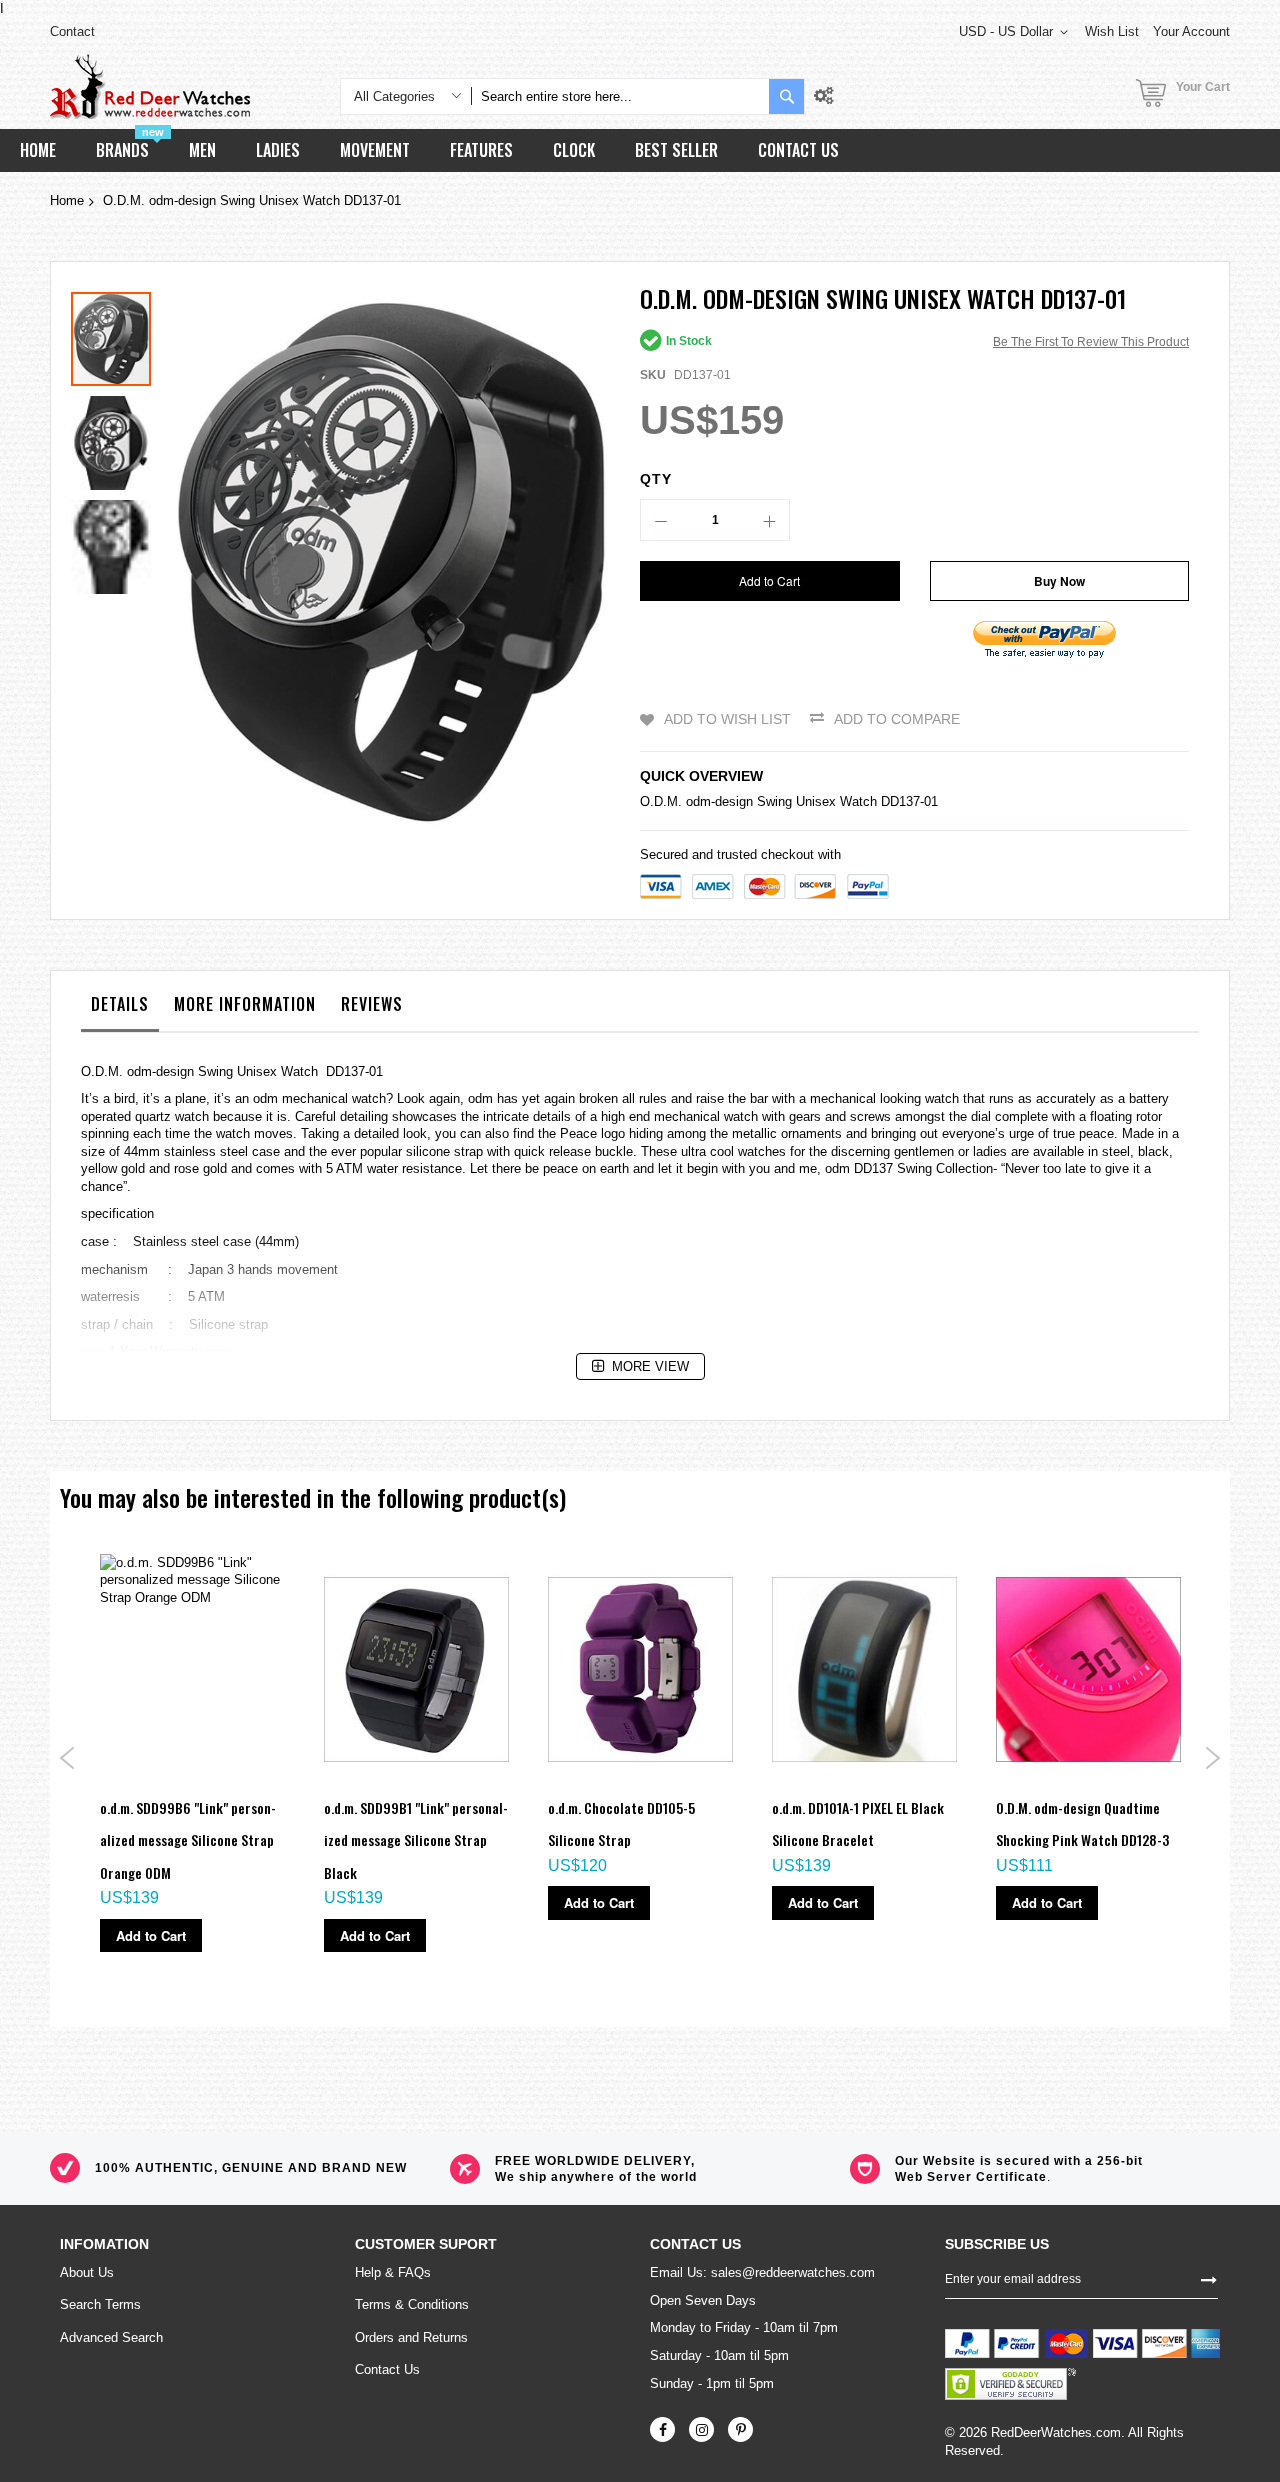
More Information (245, 1004)
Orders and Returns (411, 2337)
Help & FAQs (393, 2272)
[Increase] (769, 520)
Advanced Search (111, 2337)
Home (67, 200)
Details (120, 1004)
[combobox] (620, 96)
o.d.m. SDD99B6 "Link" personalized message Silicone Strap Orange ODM (188, 1840)
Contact (72, 31)
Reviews (372, 1004)
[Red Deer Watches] (150, 86)
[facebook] (662, 2429)
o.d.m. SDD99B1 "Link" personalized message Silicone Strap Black (416, 1840)
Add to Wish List (727, 719)
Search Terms (100, 2304)
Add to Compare (897, 719)
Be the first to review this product (1091, 342)
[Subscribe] (1209, 2278)
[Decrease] (661, 520)
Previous (67, 1758)
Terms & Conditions (412, 2304)
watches (762, 1151)
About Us (87, 2272)
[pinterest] (740, 2429)
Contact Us (387, 2369)
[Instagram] (701, 2429)
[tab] (120, 1009)
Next (1212, 1758)
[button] (116, 438)
